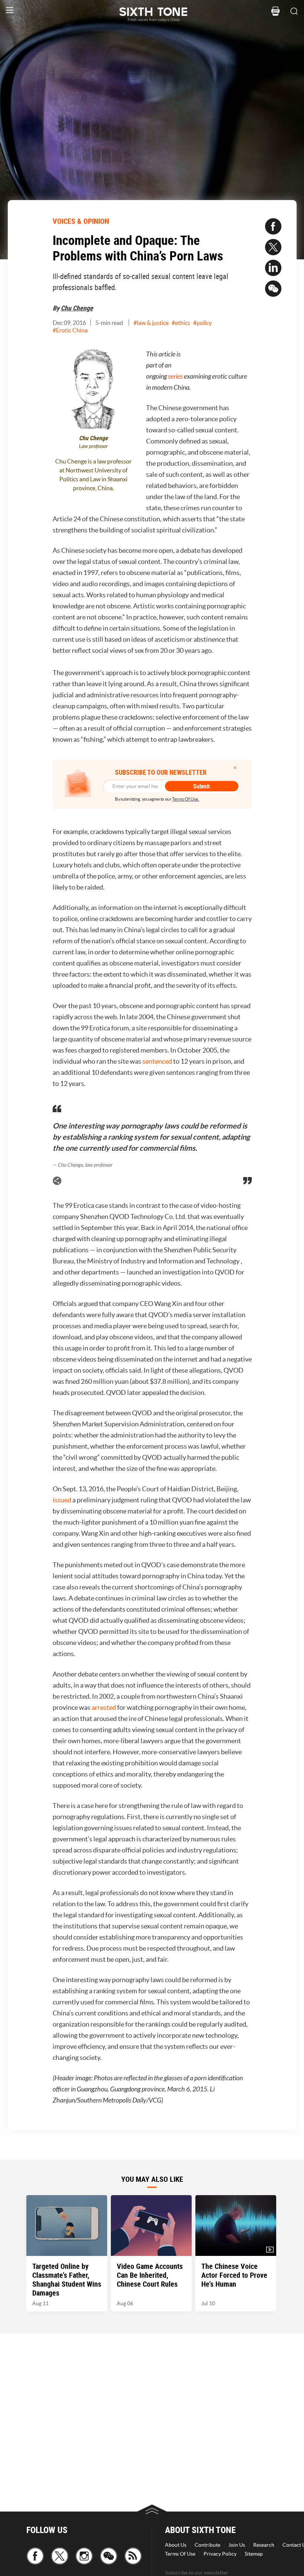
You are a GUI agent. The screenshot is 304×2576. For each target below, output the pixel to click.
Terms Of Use (180, 2554)
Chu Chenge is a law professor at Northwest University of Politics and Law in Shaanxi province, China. (93, 475)
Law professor (93, 446)
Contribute (207, 2545)
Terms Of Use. (186, 799)
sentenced (157, 1061)
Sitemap (254, 2554)
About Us (176, 2545)
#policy (202, 323)
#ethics (181, 323)
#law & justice (151, 323)
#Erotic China (70, 330)
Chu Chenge (77, 308)
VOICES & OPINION (81, 221)
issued (62, 1500)
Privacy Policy (220, 2554)
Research (264, 2545)
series (175, 376)
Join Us (237, 2545)
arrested (104, 1707)
